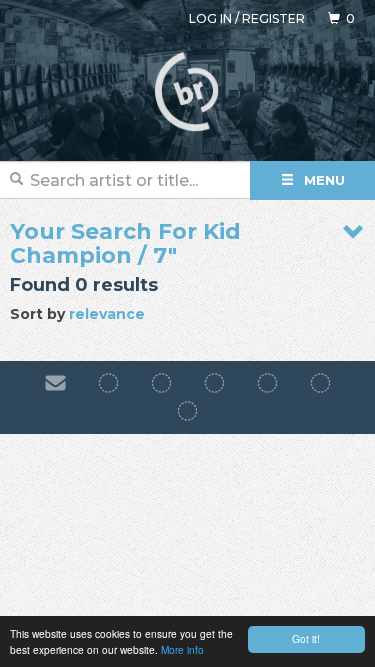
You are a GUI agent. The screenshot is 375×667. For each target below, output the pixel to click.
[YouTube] (187, 412)
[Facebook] (108, 383)
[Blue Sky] (320, 383)
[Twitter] (267, 383)
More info (182, 649)
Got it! (306, 638)
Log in (210, 18)
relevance (107, 314)
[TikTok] (214, 383)
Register (273, 18)
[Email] (55, 383)
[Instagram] (161, 383)
